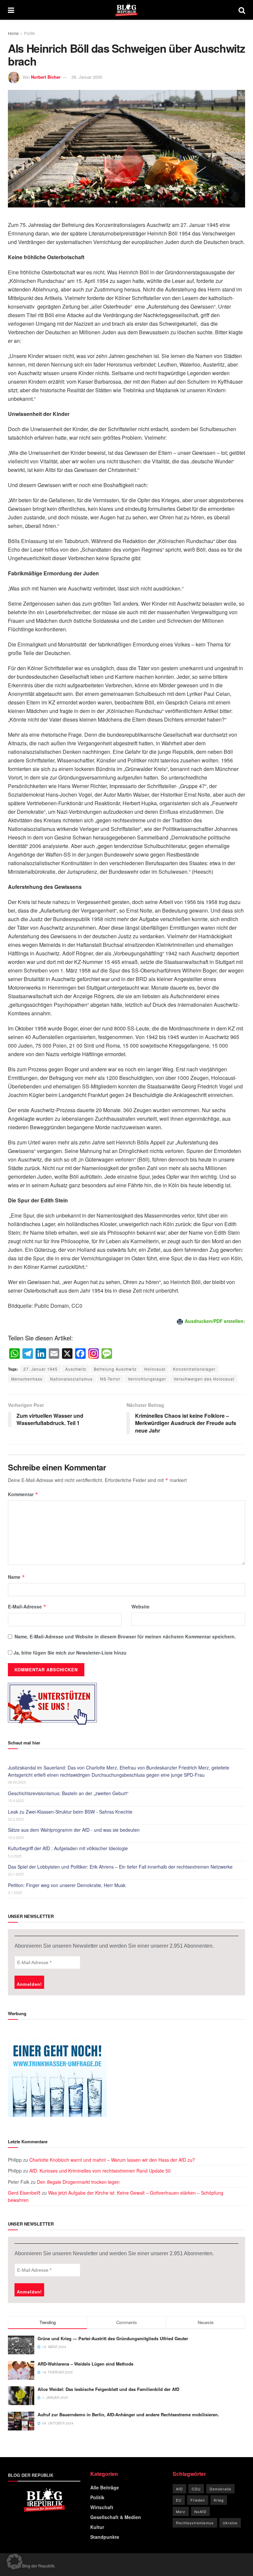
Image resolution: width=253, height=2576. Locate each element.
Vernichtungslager (147, 1379)
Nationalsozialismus (71, 1379)
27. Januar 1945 (41, 1369)
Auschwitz (76, 1369)
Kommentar (23, 1494)
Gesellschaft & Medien (116, 2517)
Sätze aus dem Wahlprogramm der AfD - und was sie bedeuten (74, 1830)
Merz (181, 2511)
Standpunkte (105, 2537)
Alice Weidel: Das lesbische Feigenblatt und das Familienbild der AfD (108, 2389)
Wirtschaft (102, 2507)
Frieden (198, 2500)
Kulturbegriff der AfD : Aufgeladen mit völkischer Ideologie (68, 1848)
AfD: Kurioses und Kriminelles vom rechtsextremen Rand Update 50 (100, 2171)
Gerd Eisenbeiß (24, 2193)
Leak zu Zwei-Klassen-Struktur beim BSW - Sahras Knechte (70, 1812)
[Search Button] (242, 10)
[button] (14, 2562)
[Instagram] (94, 1354)
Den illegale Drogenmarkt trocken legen (78, 2182)
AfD (179, 2489)
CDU (196, 2489)
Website (141, 1606)
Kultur (97, 2527)
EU (179, 2500)
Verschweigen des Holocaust (204, 1379)
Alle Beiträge (105, 2487)
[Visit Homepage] (126, 10)
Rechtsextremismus (195, 2523)
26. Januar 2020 (87, 77)
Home (13, 33)
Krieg (219, 2500)
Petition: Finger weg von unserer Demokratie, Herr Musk (67, 1885)
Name (16, 1577)
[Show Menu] (11, 10)
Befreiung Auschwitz (115, 1369)
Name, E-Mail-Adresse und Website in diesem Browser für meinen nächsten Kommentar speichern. (125, 1636)
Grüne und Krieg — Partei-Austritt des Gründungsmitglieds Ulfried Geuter (113, 2338)
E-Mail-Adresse (27, 1606)
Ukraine (230, 2523)
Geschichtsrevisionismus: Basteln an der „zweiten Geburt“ (68, 1793)
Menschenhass (27, 1379)
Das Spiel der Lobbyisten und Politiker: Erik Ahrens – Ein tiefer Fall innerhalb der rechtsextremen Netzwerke (120, 1867)
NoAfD (200, 2511)
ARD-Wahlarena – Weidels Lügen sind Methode (85, 2364)
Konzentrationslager (194, 1369)
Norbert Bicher (46, 77)
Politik (29, 33)
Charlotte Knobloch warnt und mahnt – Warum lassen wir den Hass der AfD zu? (112, 2160)
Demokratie (220, 2489)
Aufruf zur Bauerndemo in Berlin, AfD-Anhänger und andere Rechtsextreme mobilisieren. (128, 2414)
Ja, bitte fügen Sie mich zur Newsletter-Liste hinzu (69, 1653)
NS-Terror (110, 1379)
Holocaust (155, 1369)
